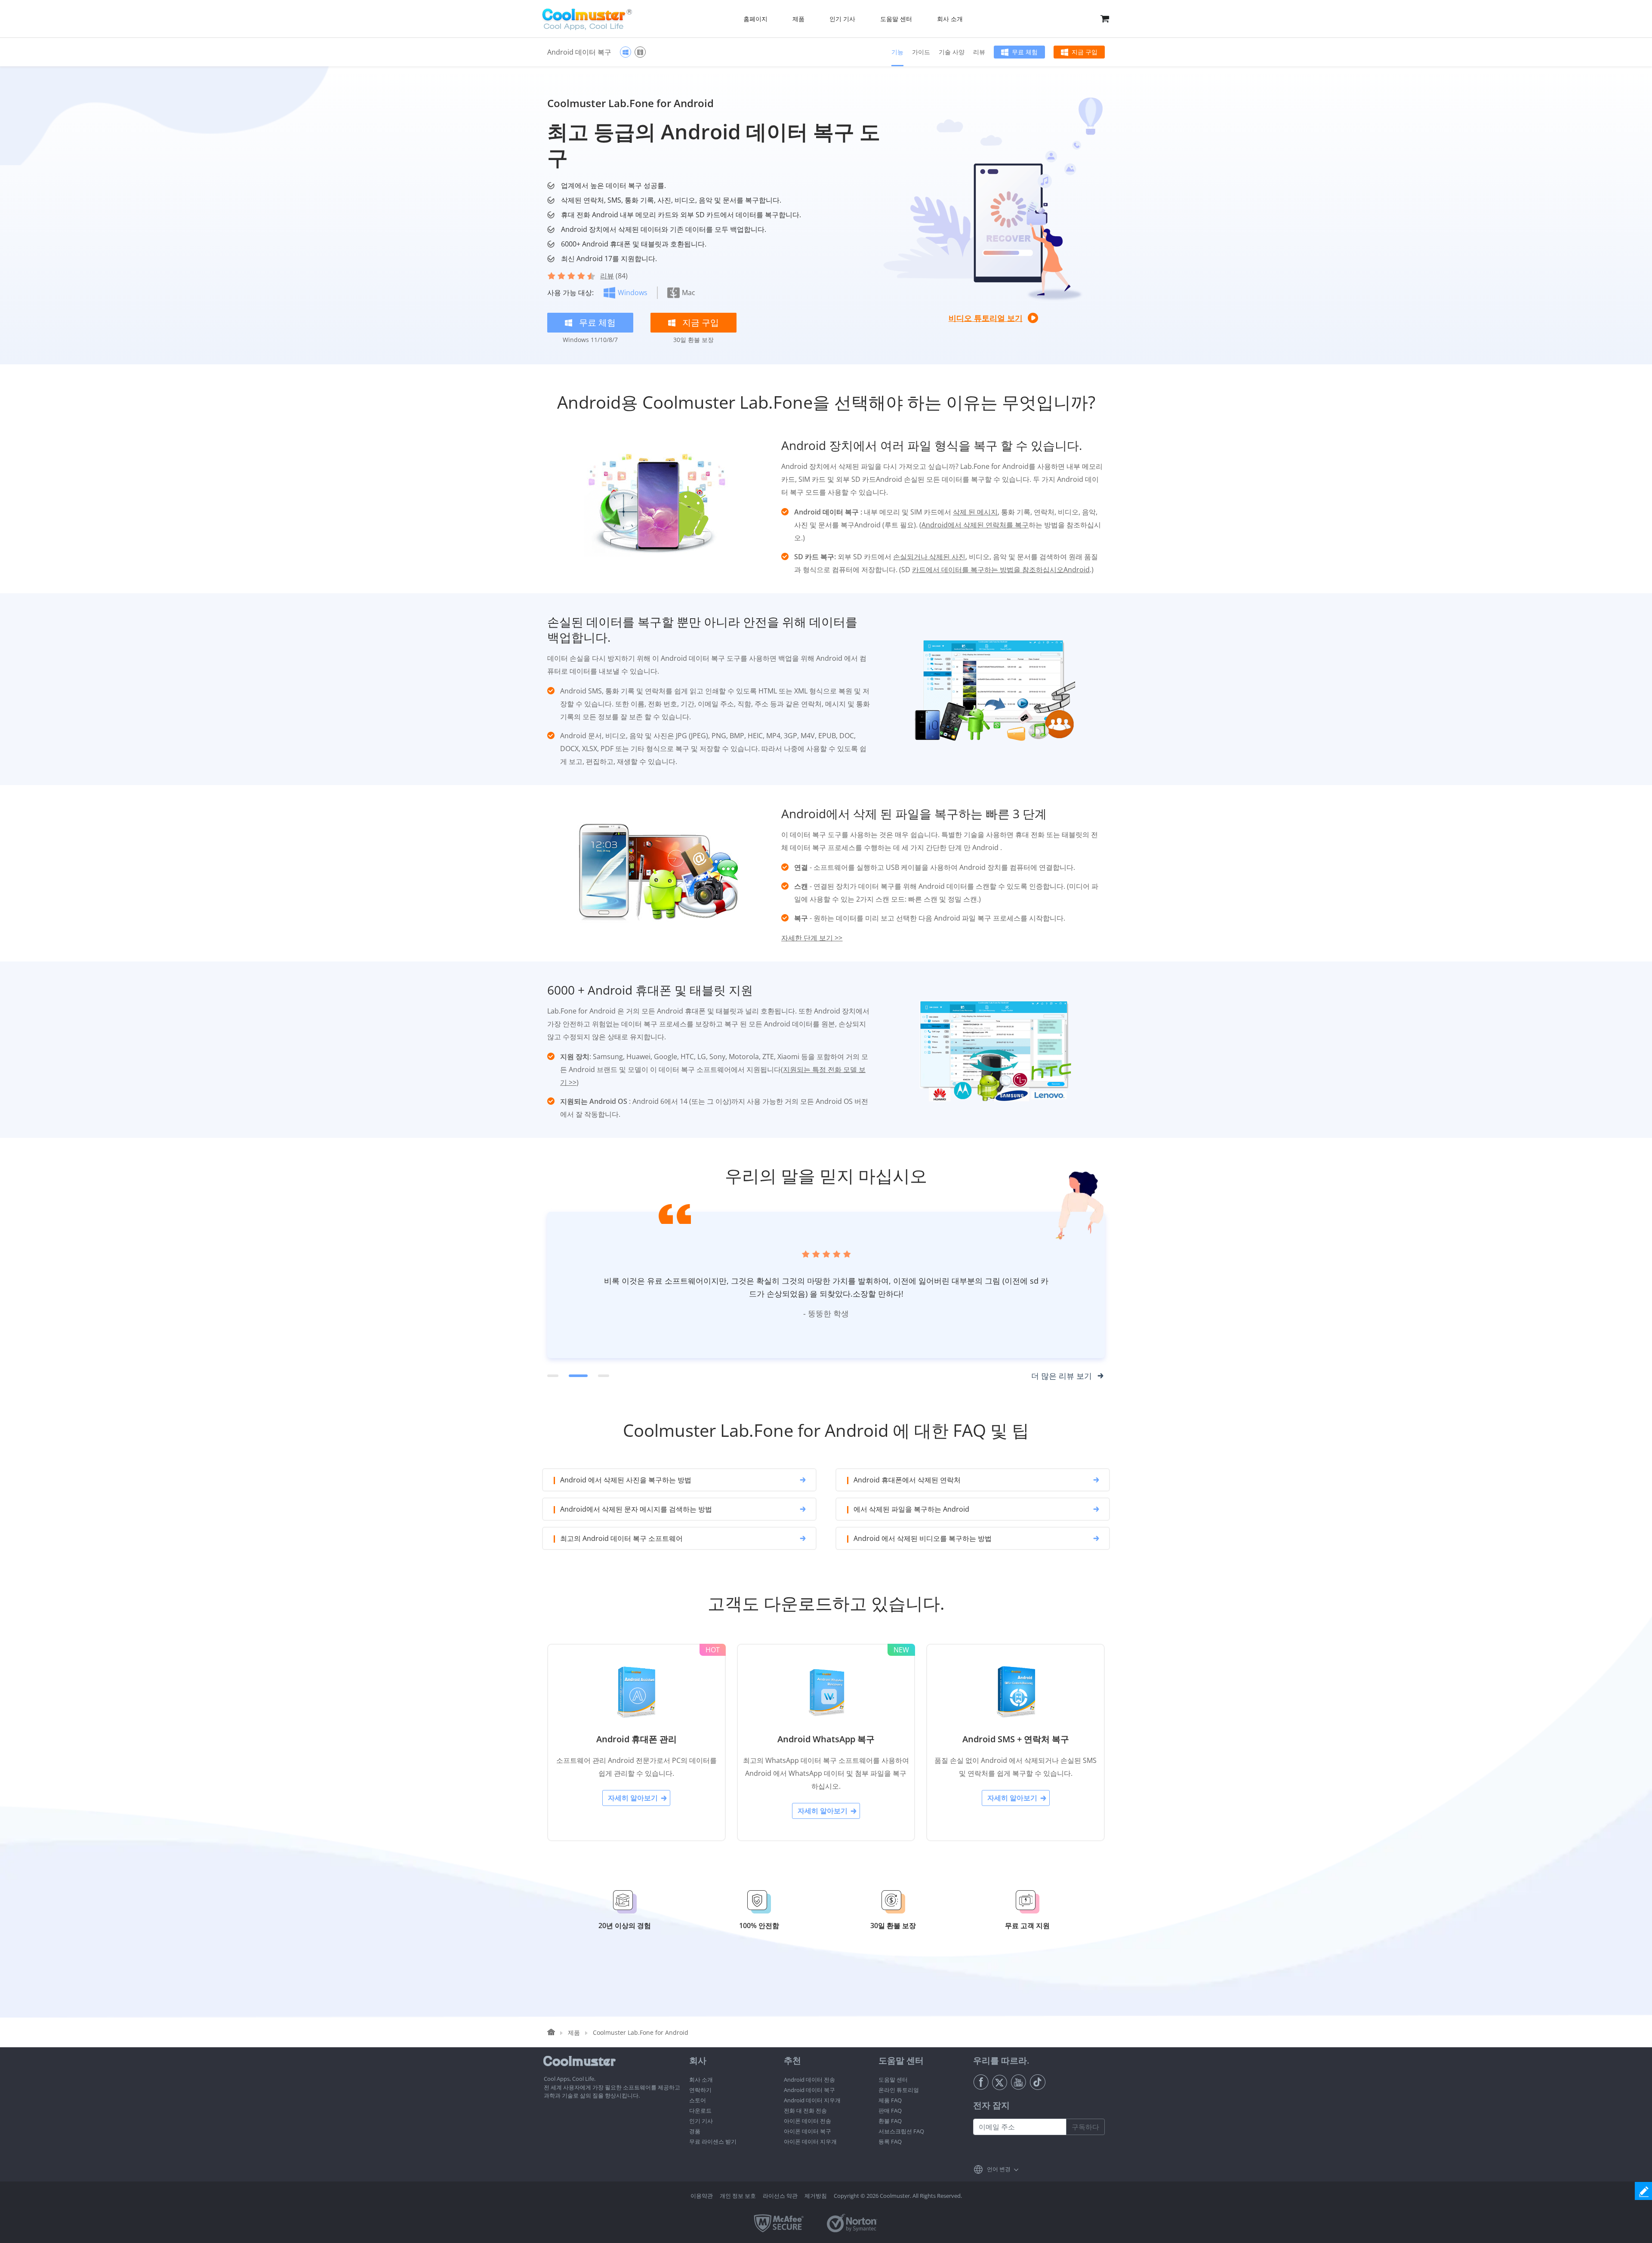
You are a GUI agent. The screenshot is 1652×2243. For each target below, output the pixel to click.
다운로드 (700, 2111)
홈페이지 (755, 19)
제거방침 (816, 2196)
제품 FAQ (890, 2100)
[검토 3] (600, 1376)
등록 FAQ (890, 2141)
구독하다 (1085, 2127)
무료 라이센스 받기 (713, 2141)
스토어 (698, 2100)
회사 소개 (701, 2080)
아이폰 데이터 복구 (808, 2131)
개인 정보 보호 (738, 2196)
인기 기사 (701, 2121)
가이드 (921, 52)
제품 (574, 2032)
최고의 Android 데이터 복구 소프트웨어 (621, 1538)
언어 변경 (999, 2169)
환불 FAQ (890, 2121)
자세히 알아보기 (633, 1798)
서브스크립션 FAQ (901, 2131)
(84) (614, 276)
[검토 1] (553, 1376)
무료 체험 (1025, 52)
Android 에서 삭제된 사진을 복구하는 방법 (626, 1480)
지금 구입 (1085, 52)
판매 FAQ (890, 2111)
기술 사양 (952, 52)
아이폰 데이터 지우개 (810, 2141)
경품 (695, 2131)
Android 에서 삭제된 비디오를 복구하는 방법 (923, 1538)
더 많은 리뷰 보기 (1062, 1376)
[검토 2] (574, 1376)
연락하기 (700, 2090)
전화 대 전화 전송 (805, 2111)
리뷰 (979, 52)
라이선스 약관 (780, 2196)
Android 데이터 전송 (809, 2080)
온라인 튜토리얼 (899, 2090)
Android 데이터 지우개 (812, 2100)
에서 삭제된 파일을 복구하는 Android (911, 1509)
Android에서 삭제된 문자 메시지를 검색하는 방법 (636, 1509)
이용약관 (702, 2196)
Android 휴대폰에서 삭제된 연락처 (907, 1480)
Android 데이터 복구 (809, 2090)
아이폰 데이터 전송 (808, 2121)
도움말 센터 (893, 2080)
